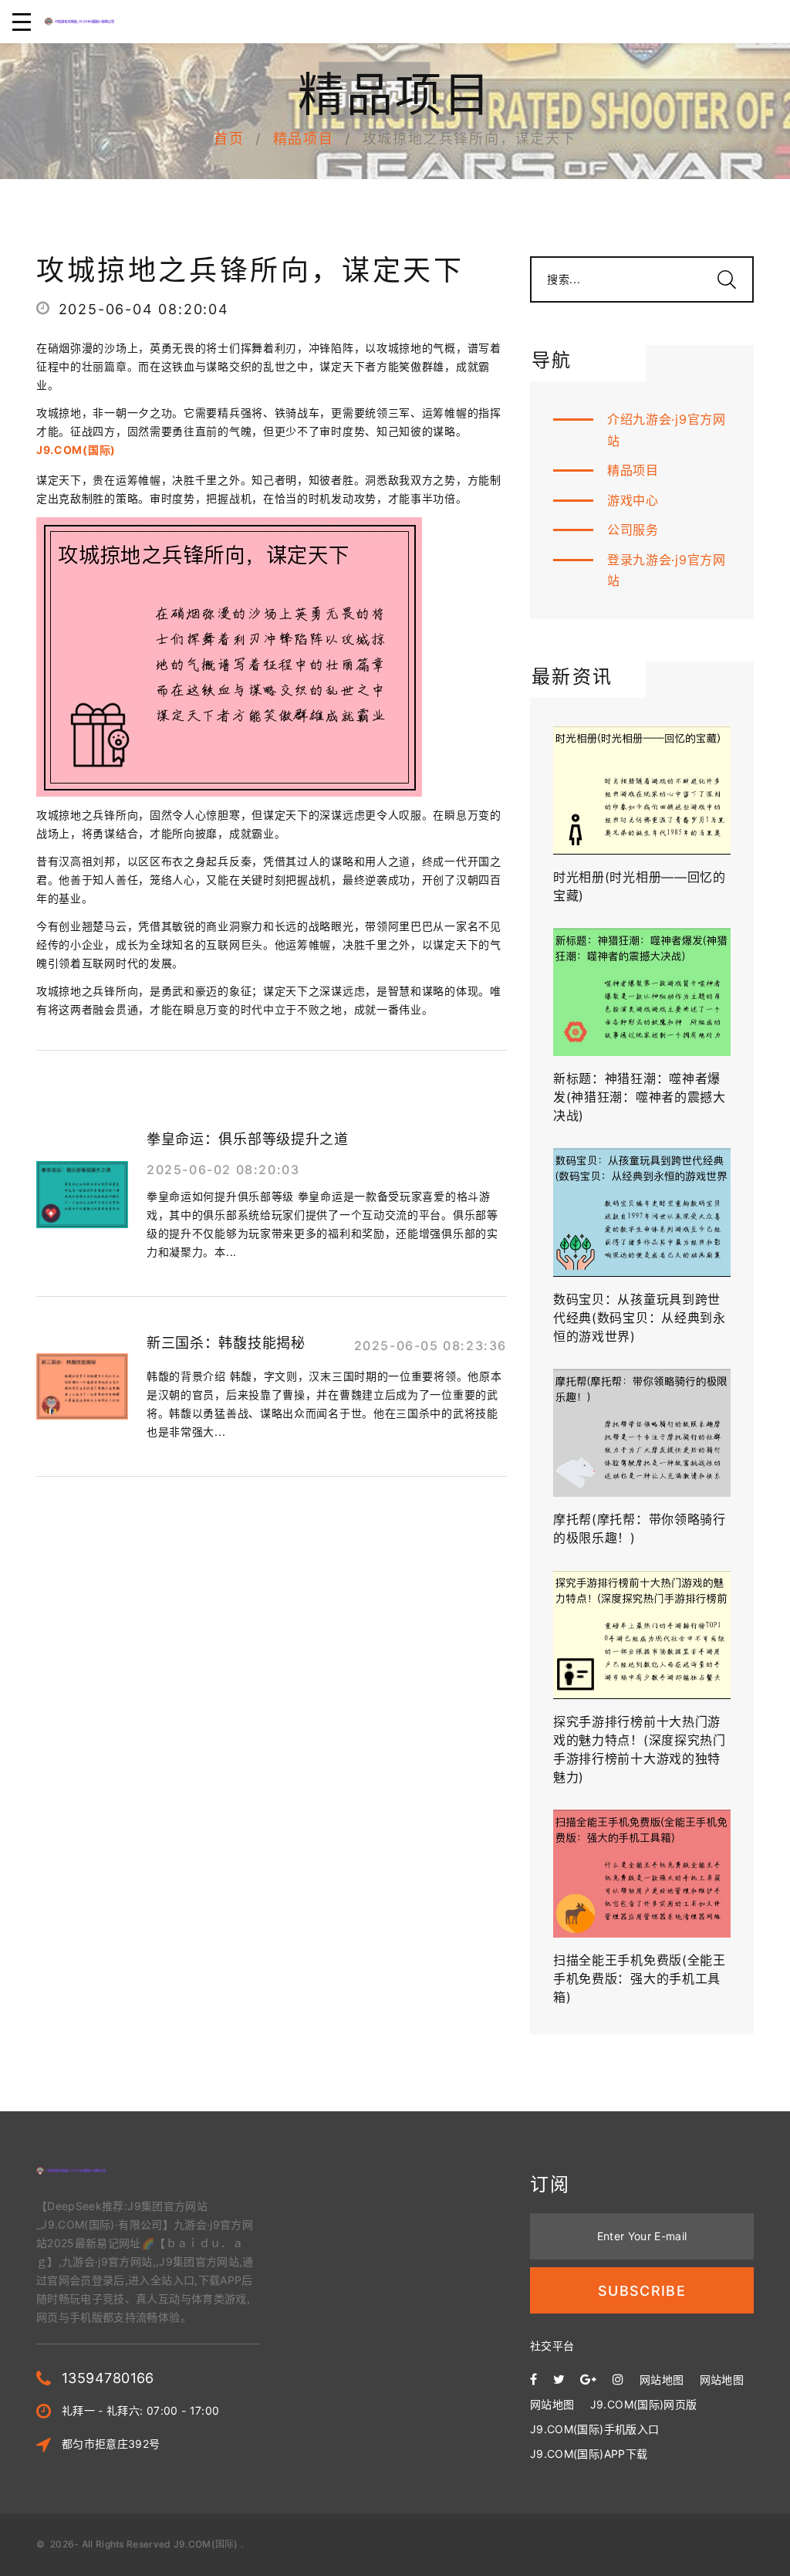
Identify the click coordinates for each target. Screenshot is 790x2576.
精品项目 (304, 139)
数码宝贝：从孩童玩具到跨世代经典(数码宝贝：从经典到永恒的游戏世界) (640, 1318)
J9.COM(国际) (206, 2544)
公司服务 (633, 530)
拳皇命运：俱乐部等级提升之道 (248, 1139)
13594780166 (108, 2378)
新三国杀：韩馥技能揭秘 (226, 1343)
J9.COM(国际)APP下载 (589, 2454)
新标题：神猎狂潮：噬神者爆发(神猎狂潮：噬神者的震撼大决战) (640, 1097)
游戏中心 (633, 500)
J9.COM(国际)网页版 (644, 2404)
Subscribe (642, 2291)
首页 (229, 139)
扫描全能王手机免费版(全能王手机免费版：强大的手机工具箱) (640, 1979)
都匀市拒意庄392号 (111, 2444)
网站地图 (662, 2380)
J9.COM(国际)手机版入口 (594, 2429)
